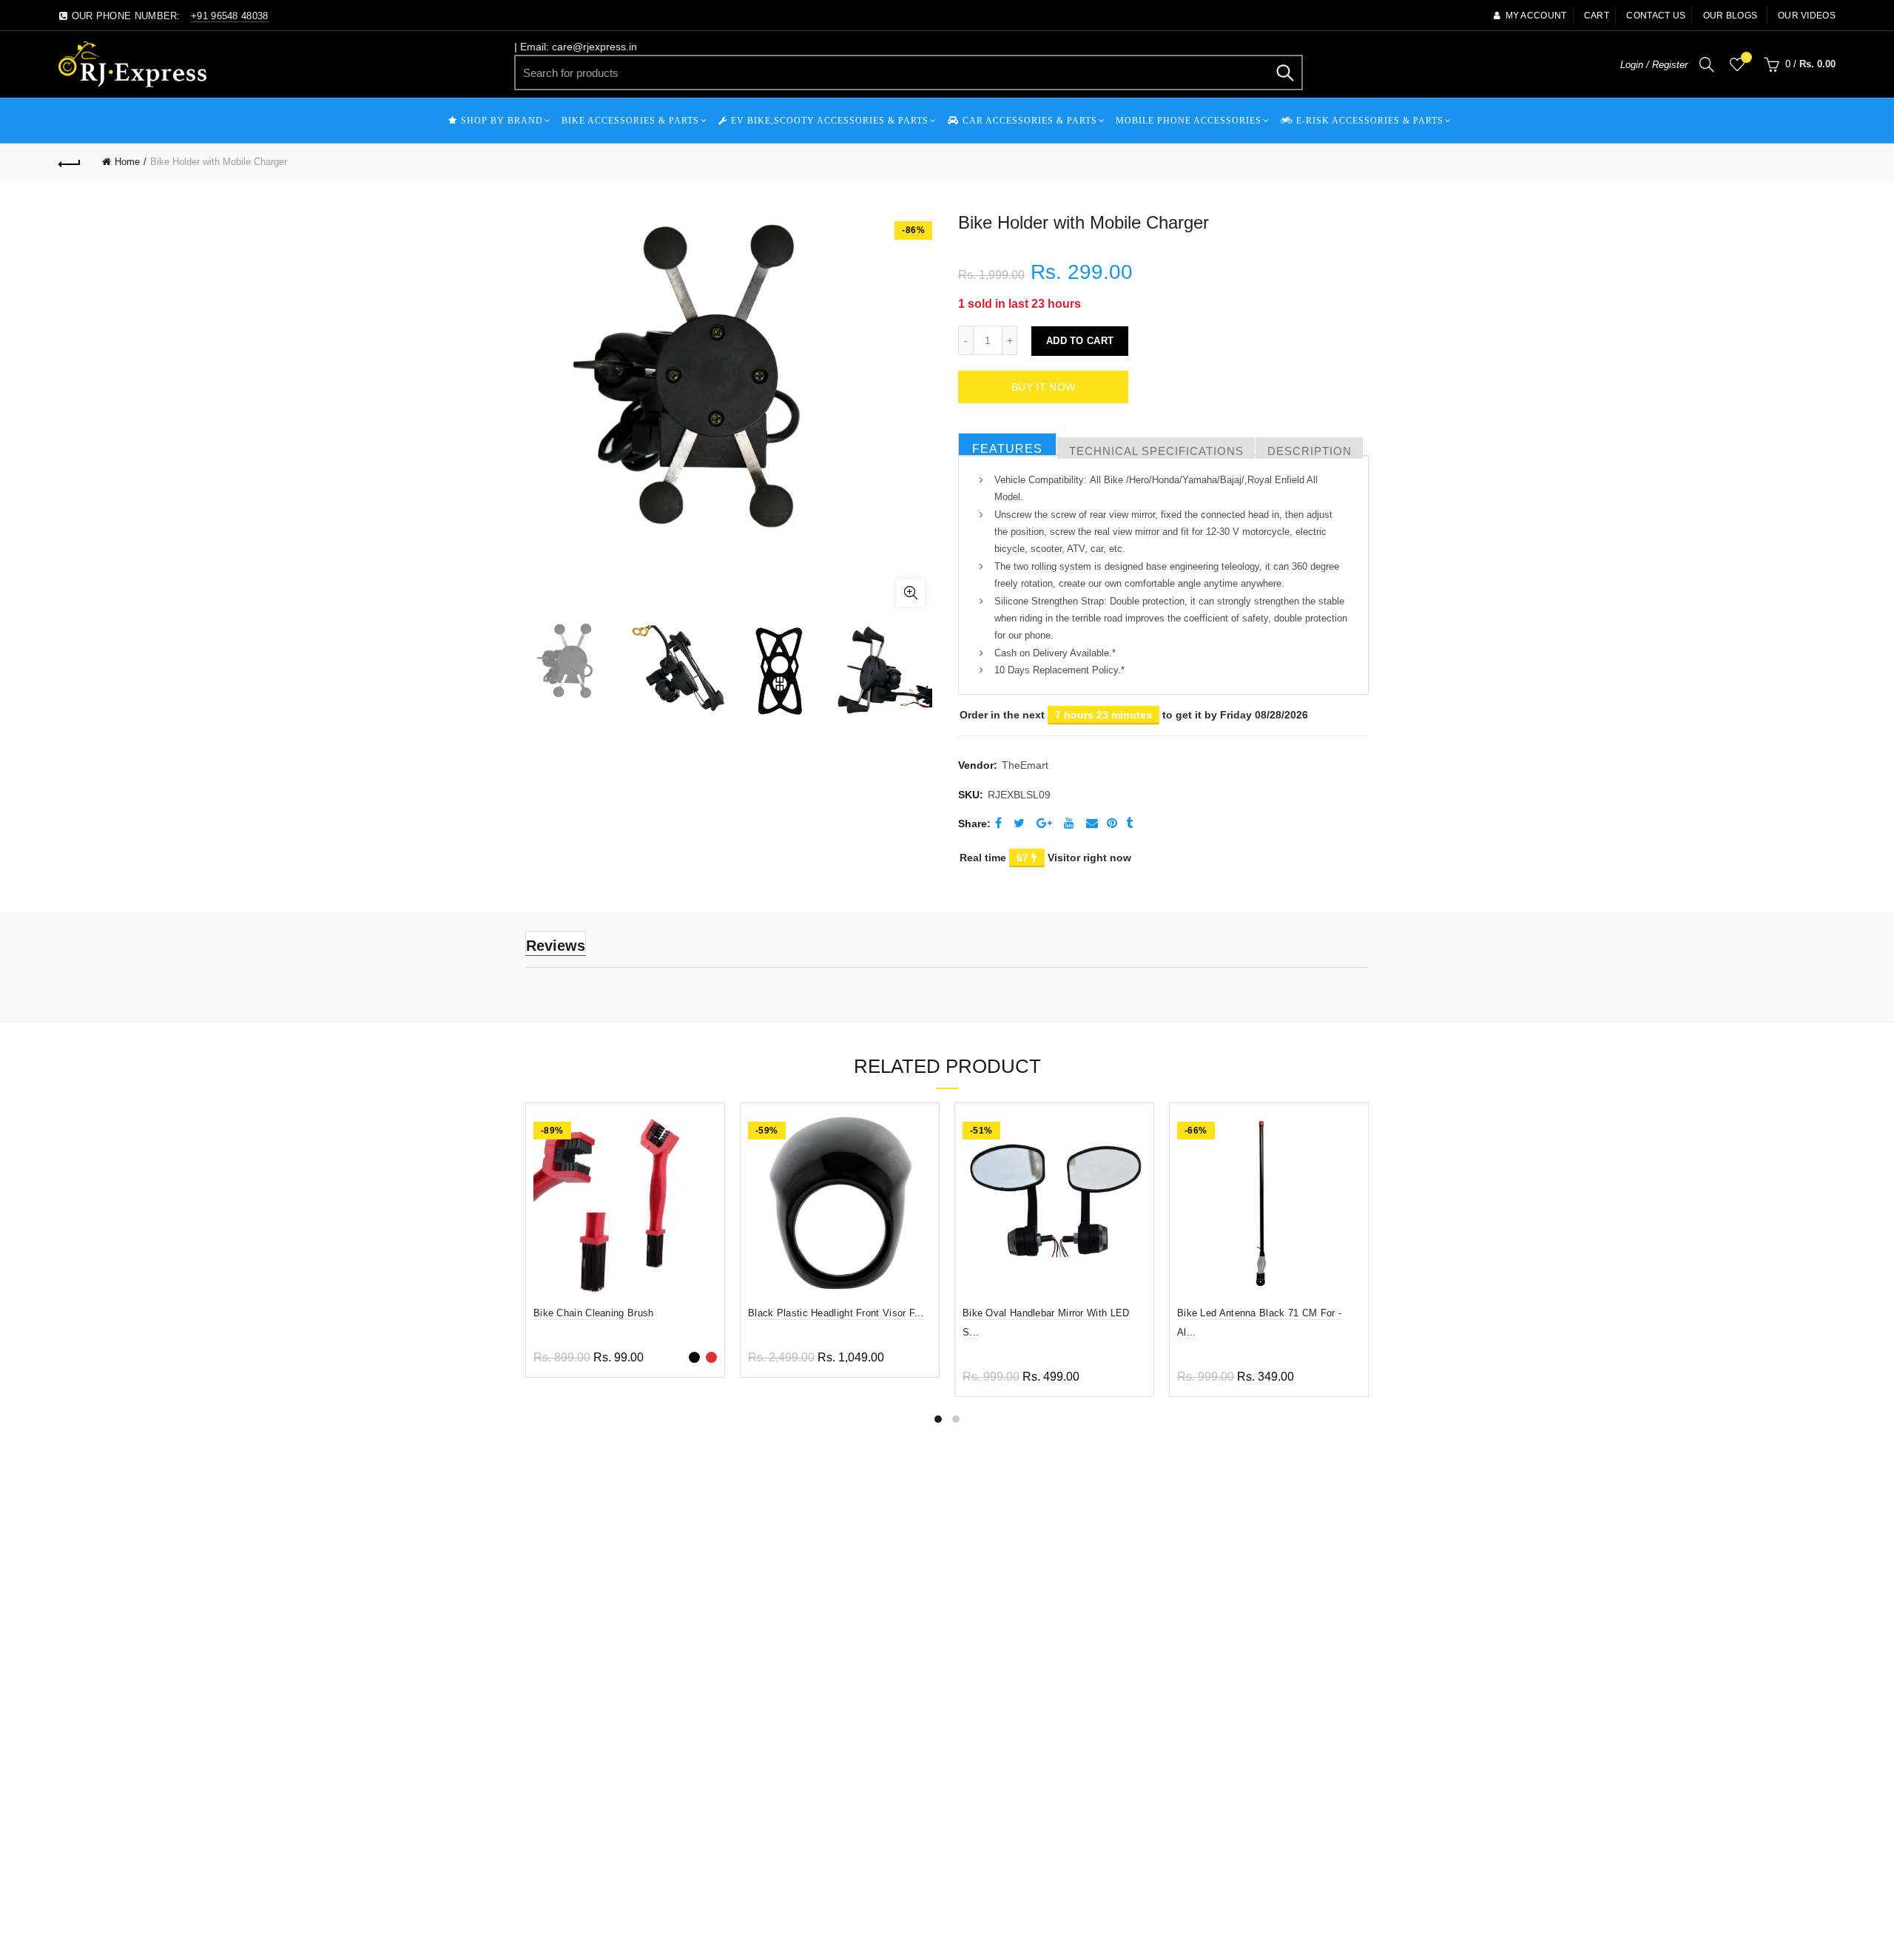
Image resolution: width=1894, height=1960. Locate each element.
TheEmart (1025, 765)
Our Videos (1807, 16)
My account (1536, 16)
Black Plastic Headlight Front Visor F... (836, 1313)
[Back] (70, 162)
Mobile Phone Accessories (1189, 121)
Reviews (556, 945)
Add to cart (1080, 341)
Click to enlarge (911, 593)
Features (1007, 449)
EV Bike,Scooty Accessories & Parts (830, 121)
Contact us (1656, 16)
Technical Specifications (1156, 451)
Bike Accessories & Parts (630, 121)
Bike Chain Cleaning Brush (594, 1313)
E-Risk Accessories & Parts (1370, 121)
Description (1310, 451)
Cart (1597, 16)
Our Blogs (1730, 16)
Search (1284, 73)
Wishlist (1746, 57)
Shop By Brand (502, 121)
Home (127, 162)
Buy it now (1043, 387)
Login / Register (1654, 65)
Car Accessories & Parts (1030, 121)
